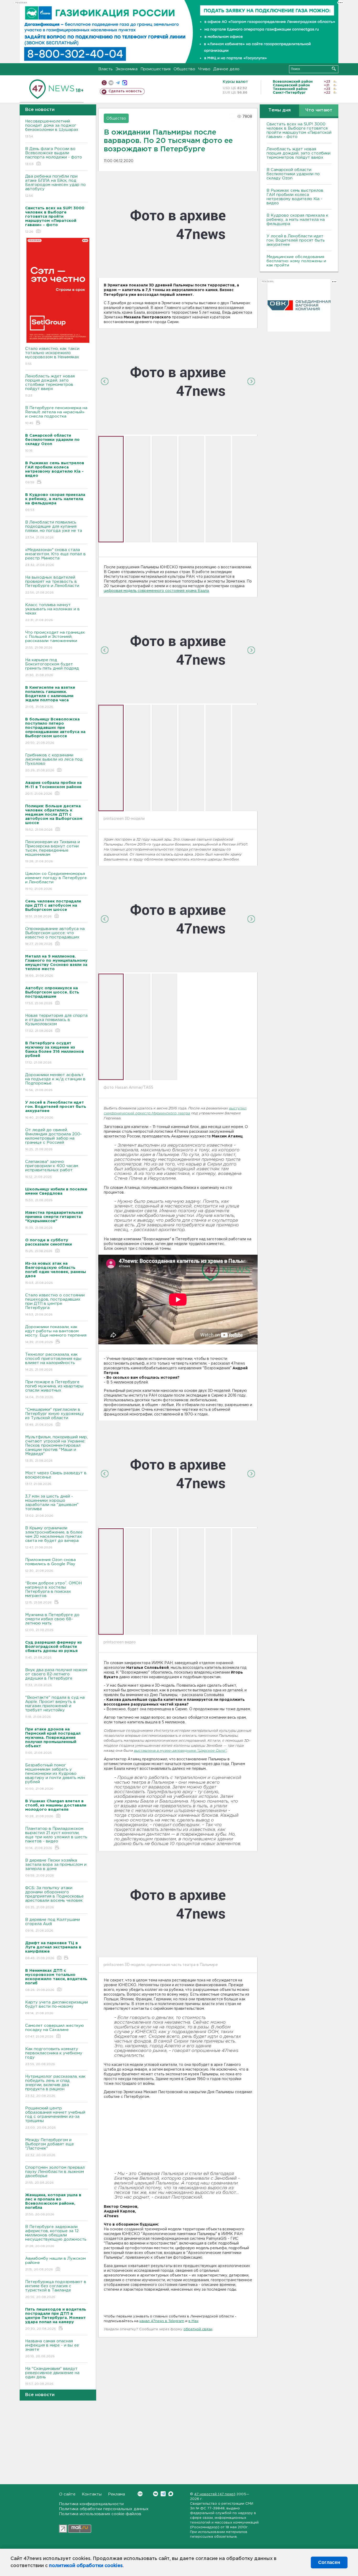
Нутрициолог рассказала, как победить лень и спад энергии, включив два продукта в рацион (55, 2086)
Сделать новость (125, 91)
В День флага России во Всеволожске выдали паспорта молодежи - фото (54, 156)
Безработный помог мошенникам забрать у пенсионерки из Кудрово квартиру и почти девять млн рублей (55, 1777)
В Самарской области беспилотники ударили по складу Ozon (293, 174)
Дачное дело (226, 69)
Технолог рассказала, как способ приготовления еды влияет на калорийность (53, 1362)
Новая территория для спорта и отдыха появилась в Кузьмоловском (56, 1023)
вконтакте (111, 83)
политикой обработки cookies (86, 2566)
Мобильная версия (104, 83)
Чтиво (204, 69)
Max (171, 2494)
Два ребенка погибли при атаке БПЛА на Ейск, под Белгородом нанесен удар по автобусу (55, 186)
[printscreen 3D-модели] (178, 650)
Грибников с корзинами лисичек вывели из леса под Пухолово (54, 763)
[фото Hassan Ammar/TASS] (178, 919)
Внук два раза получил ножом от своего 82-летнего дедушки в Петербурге (56, 1677)
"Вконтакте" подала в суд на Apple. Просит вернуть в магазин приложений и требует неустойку (55, 1707)
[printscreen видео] (178, 1474)
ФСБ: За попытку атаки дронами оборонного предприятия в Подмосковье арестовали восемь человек (54, 1898)
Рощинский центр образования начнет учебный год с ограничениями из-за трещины (55, 2118)
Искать (334, 69)
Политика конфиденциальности (91, 2504)
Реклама (116, 2494)
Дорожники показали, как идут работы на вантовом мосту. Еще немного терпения (56, 1334)
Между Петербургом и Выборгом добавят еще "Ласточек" (50, 2147)
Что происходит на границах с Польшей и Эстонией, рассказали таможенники (55, 640)
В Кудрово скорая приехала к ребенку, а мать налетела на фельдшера (297, 220)
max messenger (125, 83)
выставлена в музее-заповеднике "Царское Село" (180, 1751)
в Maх (193, 2321)
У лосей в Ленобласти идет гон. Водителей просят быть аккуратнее (296, 240)
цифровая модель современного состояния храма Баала (156, 591)
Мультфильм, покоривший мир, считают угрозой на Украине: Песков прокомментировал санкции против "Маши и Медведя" (56, 1449)
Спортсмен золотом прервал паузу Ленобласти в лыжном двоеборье (55, 2175)
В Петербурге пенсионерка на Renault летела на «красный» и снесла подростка (56, 415)
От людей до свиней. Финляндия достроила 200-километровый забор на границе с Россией (53, 1140)
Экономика (127, 69)
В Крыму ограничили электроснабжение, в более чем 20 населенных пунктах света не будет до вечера (54, 1538)
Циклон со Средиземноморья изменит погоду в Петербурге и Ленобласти (56, 881)
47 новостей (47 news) (215, 2494)
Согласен (329, 2562)
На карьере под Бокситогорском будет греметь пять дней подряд (52, 667)
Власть (105, 69)
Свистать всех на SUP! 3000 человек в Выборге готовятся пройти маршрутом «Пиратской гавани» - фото (299, 130)
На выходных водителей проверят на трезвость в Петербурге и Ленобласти (52, 585)
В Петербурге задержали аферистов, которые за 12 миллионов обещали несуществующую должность (56, 2236)
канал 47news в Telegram (162, 2321)
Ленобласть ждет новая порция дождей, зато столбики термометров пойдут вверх (50, 386)
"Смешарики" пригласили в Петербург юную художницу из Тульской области (55, 1417)
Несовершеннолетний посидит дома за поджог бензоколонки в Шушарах (52, 129)
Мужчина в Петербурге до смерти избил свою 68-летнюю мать (52, 1622)
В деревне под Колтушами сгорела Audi (53, 1925)
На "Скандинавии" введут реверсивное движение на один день (52, 2376)
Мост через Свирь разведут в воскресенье (56, 1478)
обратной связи (198, 2329)
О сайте (67, 2494)
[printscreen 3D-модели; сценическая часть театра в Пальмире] (178, 1904)
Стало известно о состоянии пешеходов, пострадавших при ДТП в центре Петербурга (55, 1305)
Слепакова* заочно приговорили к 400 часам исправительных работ (52, 1169)
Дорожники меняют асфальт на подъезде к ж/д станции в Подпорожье (55, 1082)
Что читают (319, 110)
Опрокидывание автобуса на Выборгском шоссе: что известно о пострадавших (55, 936)
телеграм (118, 83)
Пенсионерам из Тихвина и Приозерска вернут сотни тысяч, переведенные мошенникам (53, 852)
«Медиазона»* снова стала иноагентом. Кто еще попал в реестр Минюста (55, 557)
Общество (184, 69)
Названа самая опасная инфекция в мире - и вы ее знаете (52, 2349)
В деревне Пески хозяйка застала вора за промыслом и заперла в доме (56, 1868)
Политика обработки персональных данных (104, 2509)
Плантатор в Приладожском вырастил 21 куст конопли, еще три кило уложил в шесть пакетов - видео (56, 1838)
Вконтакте (156, 2494)
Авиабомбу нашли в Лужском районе (55, 2264)
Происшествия (156, 69)
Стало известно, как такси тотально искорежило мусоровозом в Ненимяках (52, 356)
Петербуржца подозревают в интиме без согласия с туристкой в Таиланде (56, 2289)
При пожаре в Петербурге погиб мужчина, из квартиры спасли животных (54, 1389)
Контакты (92, 2494)
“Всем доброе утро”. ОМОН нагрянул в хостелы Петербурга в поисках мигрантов (53, 1593)
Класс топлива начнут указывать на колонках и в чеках (52, 612)
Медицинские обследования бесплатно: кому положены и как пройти (296, 261)
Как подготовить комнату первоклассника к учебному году (54, 2056)
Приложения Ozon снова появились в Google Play (50, 1565)
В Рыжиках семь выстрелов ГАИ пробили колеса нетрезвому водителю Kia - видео (295, 197)
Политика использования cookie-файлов (100, 2514)
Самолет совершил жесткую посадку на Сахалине (55, 2031)
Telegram (163, 2494)
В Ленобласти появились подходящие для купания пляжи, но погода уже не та (54, 530)
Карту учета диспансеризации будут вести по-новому (56, 2008)
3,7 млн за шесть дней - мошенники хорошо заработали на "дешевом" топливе (52, 1506)
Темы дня (280, 110)
